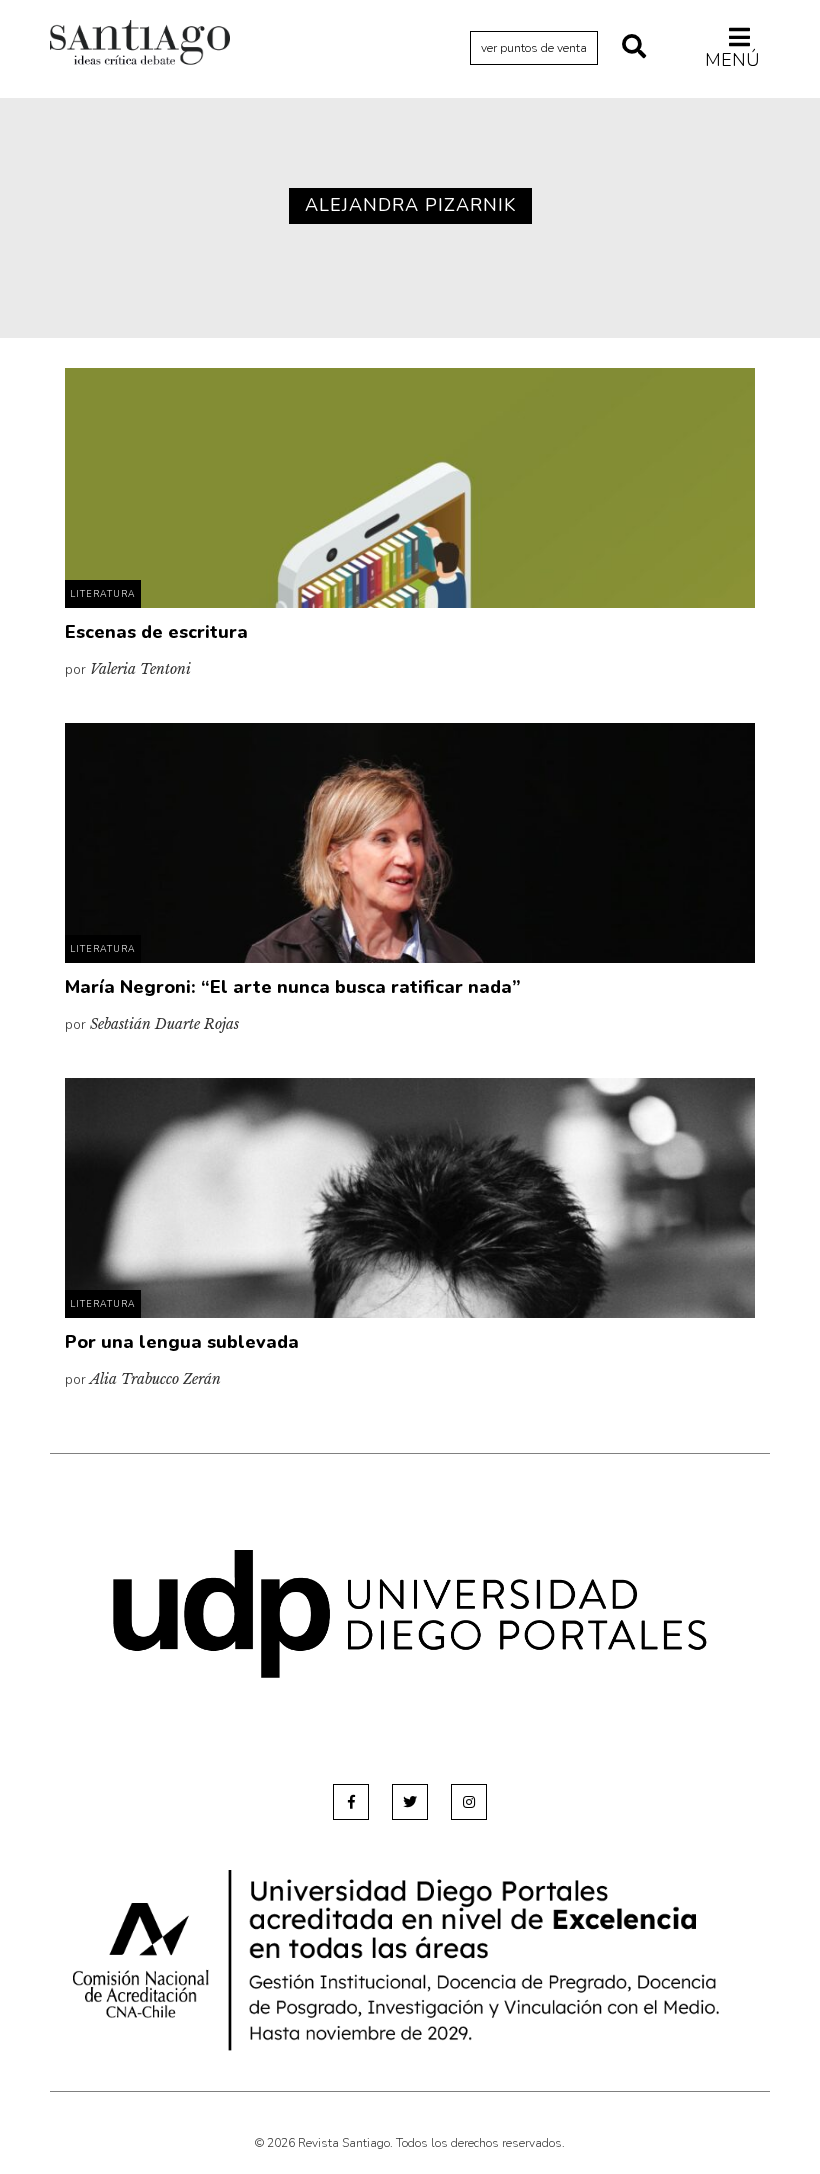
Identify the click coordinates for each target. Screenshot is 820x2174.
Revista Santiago (140, 45)
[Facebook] (351, 1802)
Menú (732, 59)
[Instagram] (469, 1802)
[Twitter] (410, 1802)
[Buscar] (634, 48)
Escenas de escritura (156, 632)
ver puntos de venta (534, 48)
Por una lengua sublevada (182, 1342)
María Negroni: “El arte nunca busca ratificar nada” (293, 987)
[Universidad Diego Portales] (410, 1613)
